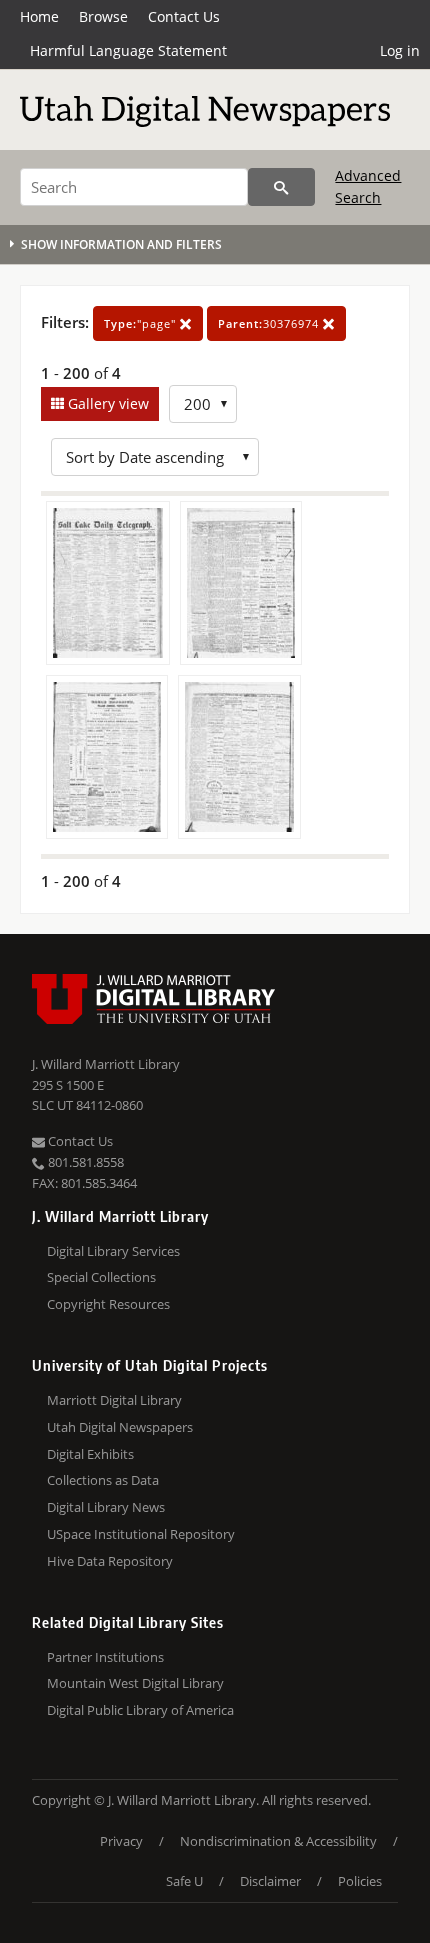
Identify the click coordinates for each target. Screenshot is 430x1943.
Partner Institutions (105, 1657)
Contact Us (184, 16)
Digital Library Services (113, 1251)
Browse (103, 16)
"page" (142, 323)
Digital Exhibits (90, 1454)
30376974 (270, 323)
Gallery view (106, 403)
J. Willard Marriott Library (106, 1064)
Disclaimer (270, 1881)
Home (39, 16)
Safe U (184, 1881)
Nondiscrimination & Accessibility (278, 1841)
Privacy (121, 1841)
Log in (400, 50)
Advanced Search (368, 186)
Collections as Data (103, 1480)
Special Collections (101, 1277)
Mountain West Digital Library (135, 1683)
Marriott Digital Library (114, 1400)
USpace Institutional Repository (141, 1534)
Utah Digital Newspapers (120, 1427)
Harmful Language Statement (128, 50)
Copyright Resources (108, 1304)
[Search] (281, 187)
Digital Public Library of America (140, 1710)
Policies (360, 1881)
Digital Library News (106, 1507)
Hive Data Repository (110, 1561)
